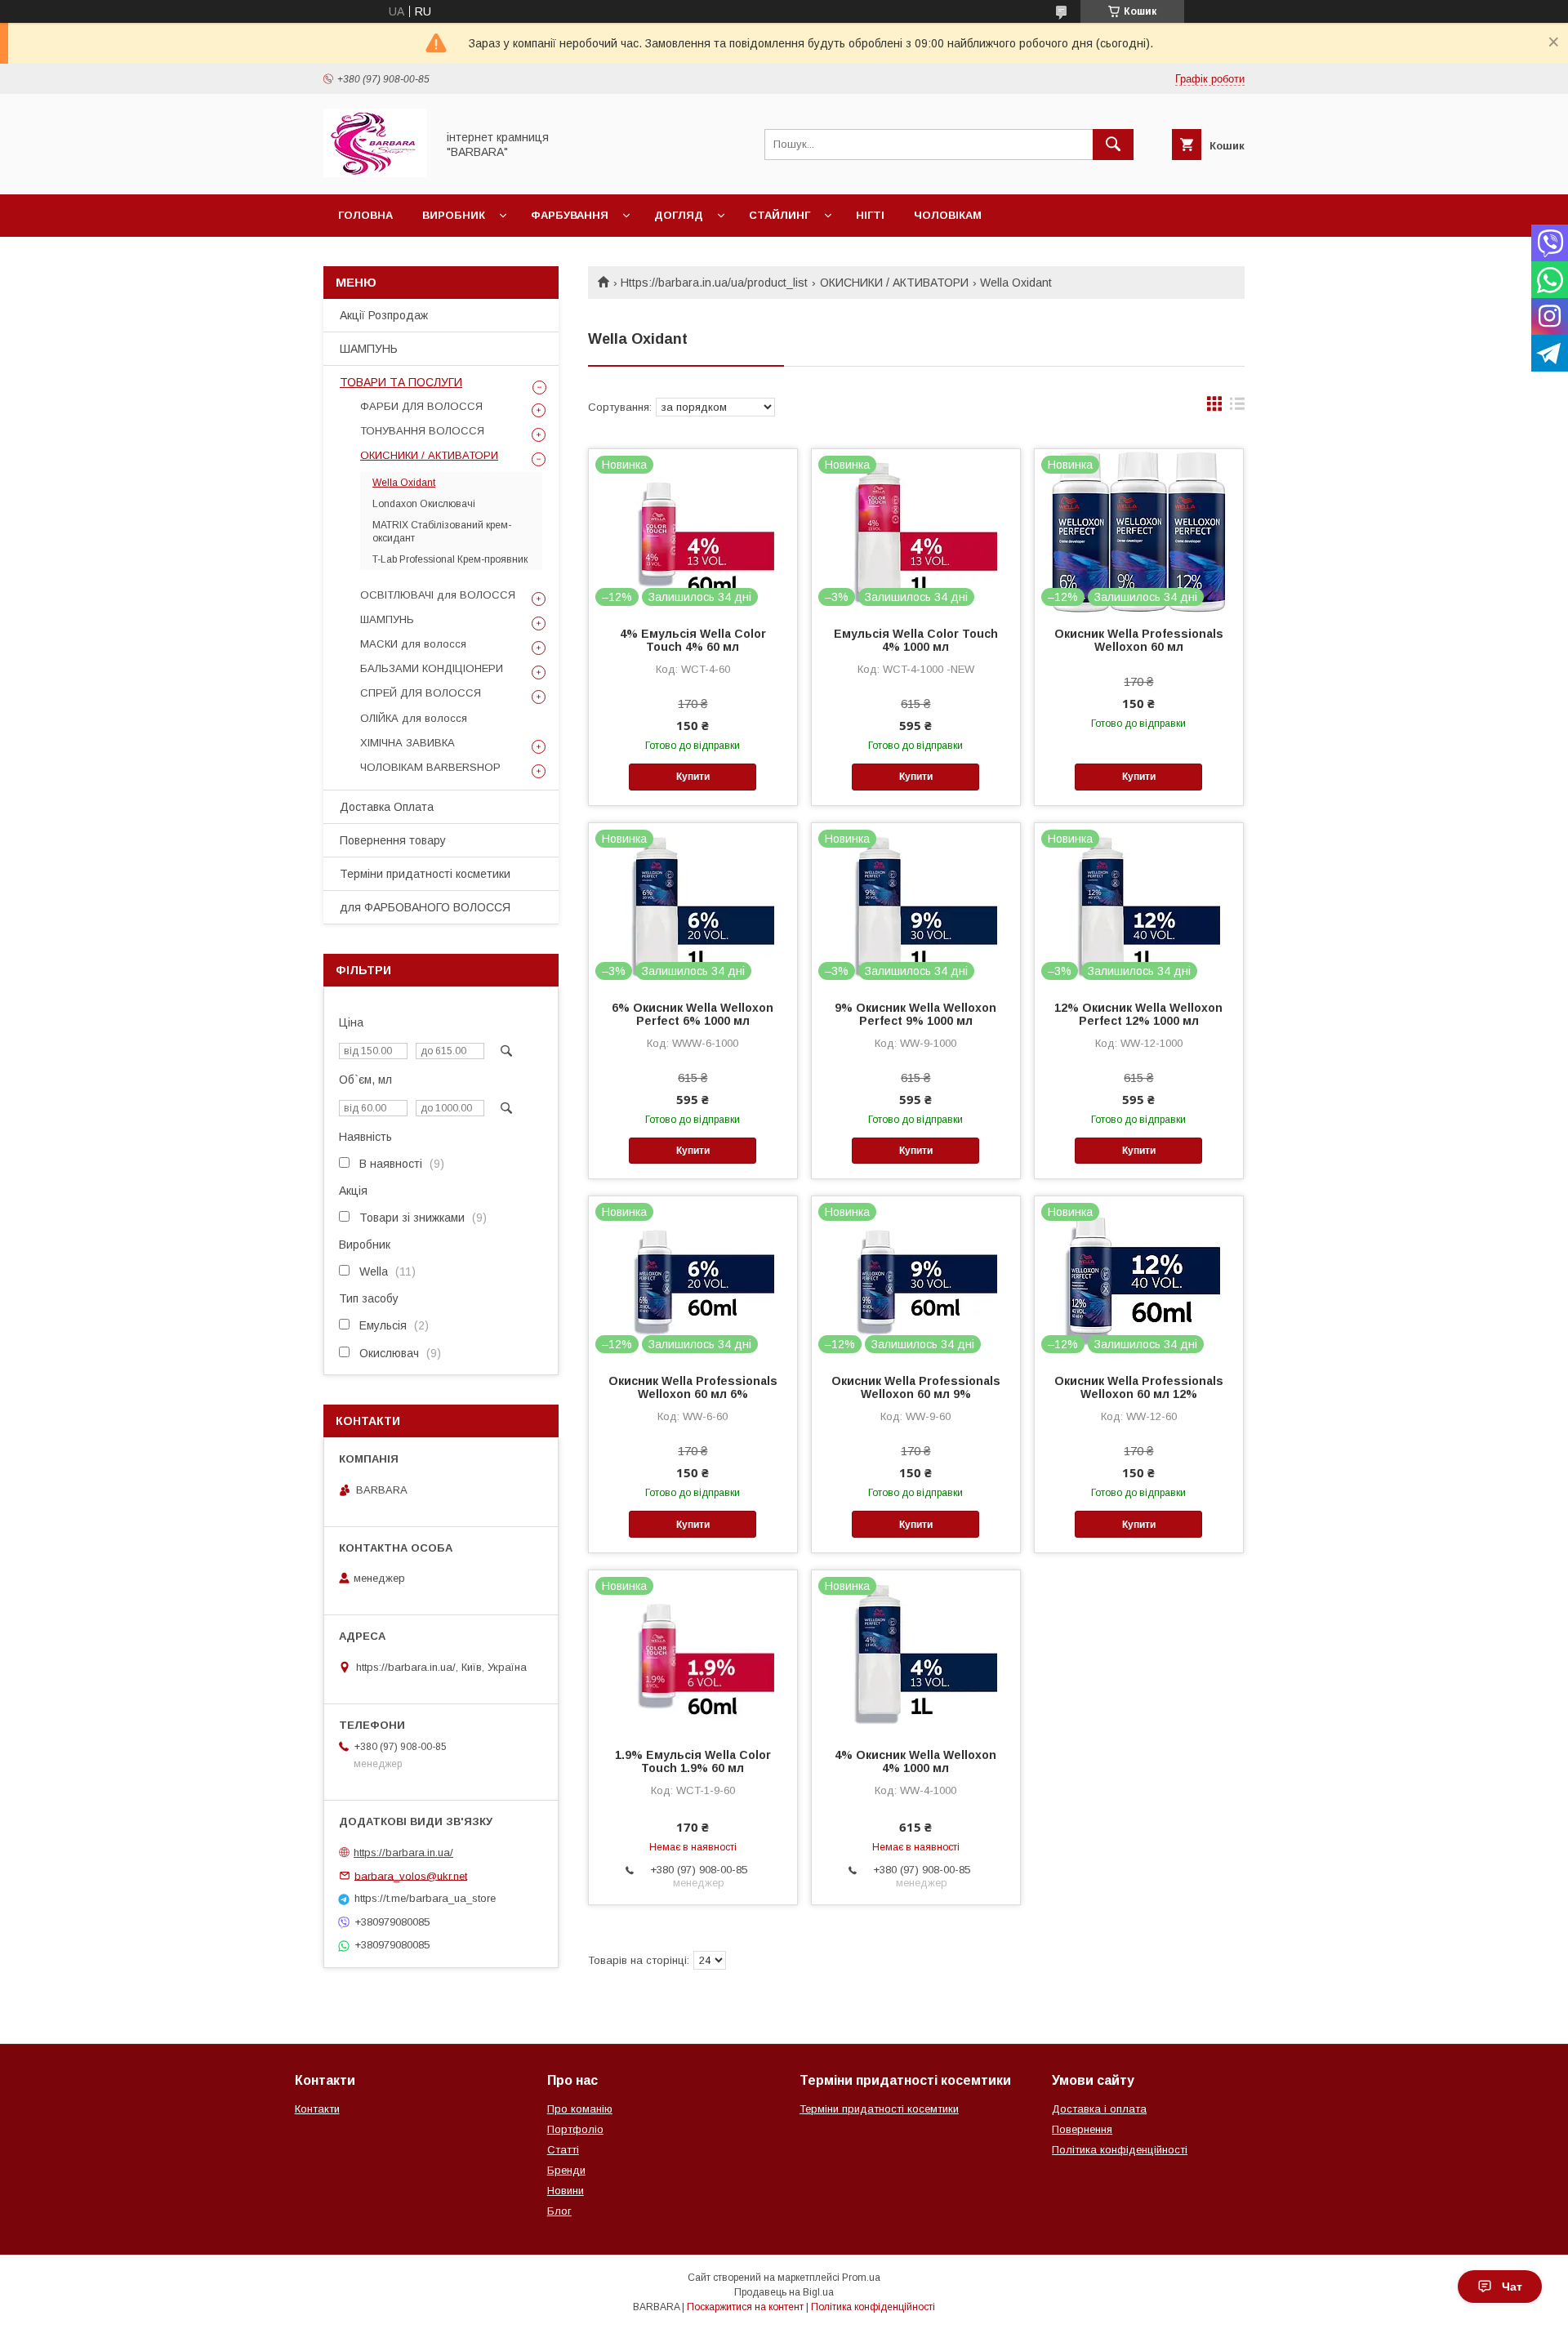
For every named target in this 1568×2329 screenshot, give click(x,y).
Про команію (580, 2109)
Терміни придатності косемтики (879, 2109)
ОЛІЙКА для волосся (414, 718)
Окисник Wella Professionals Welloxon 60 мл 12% (1139, 1387)
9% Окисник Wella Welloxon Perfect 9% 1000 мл (915, 1014)
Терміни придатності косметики (425, 874)
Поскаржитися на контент (745, 2307)
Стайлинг (780, 215)
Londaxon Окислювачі (424, 504)
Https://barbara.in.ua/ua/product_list (714, 283)
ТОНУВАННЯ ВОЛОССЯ (422, 431)
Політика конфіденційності (1120, 2150)
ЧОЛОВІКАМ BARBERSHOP (430, 767)
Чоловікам (948, 215)
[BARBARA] (375, 173)
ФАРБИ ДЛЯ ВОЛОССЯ (421, 406)
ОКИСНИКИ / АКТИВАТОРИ (894, 283)
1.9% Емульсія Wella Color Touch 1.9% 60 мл (693, 1761)
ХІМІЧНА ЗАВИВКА (408, 743)
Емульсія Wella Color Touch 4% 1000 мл (916, 640)
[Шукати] (1113, 145)
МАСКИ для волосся (413, 644)
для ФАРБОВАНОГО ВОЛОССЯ (425, 907)
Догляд (679, 215)
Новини (566, 2191)
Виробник (454, 215)
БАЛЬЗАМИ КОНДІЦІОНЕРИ (432, 668)
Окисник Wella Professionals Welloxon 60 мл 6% (693, 1387)
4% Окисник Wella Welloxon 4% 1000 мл (915, 1761)
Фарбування (570, 215)
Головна (365, 215)
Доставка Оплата (387, 807)
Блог (559, 2211)
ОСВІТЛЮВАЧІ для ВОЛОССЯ (438, 595)
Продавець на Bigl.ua (784, 2292)
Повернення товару (393, 840)
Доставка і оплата (1099, 2109)
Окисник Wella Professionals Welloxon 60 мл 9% (916, 1387)
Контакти (317, 2109)
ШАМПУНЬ (369, 349)
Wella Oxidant (404, 483)
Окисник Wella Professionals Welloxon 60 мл (1139, 640)
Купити (693, 777)
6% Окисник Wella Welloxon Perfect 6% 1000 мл (693, 1014)
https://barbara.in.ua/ (403, 1853)
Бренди (566, 2170)
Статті (563, 2150)
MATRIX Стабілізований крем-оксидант (442, 532)
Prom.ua (861, 2278)
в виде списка (1237, 407)
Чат (1512, 2287)
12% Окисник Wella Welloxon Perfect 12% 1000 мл (1138, 1014)
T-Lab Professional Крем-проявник (450, 559)
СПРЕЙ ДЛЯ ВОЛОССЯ (421, 693)
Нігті (870, 215)
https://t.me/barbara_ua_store (425, 1898)
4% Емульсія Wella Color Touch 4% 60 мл (693, 640)
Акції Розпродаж (384, 315)
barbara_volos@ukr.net (411, 1875)
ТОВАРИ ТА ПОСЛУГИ (401, 382)
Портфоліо (575, 2129)
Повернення (1082, 2129)
